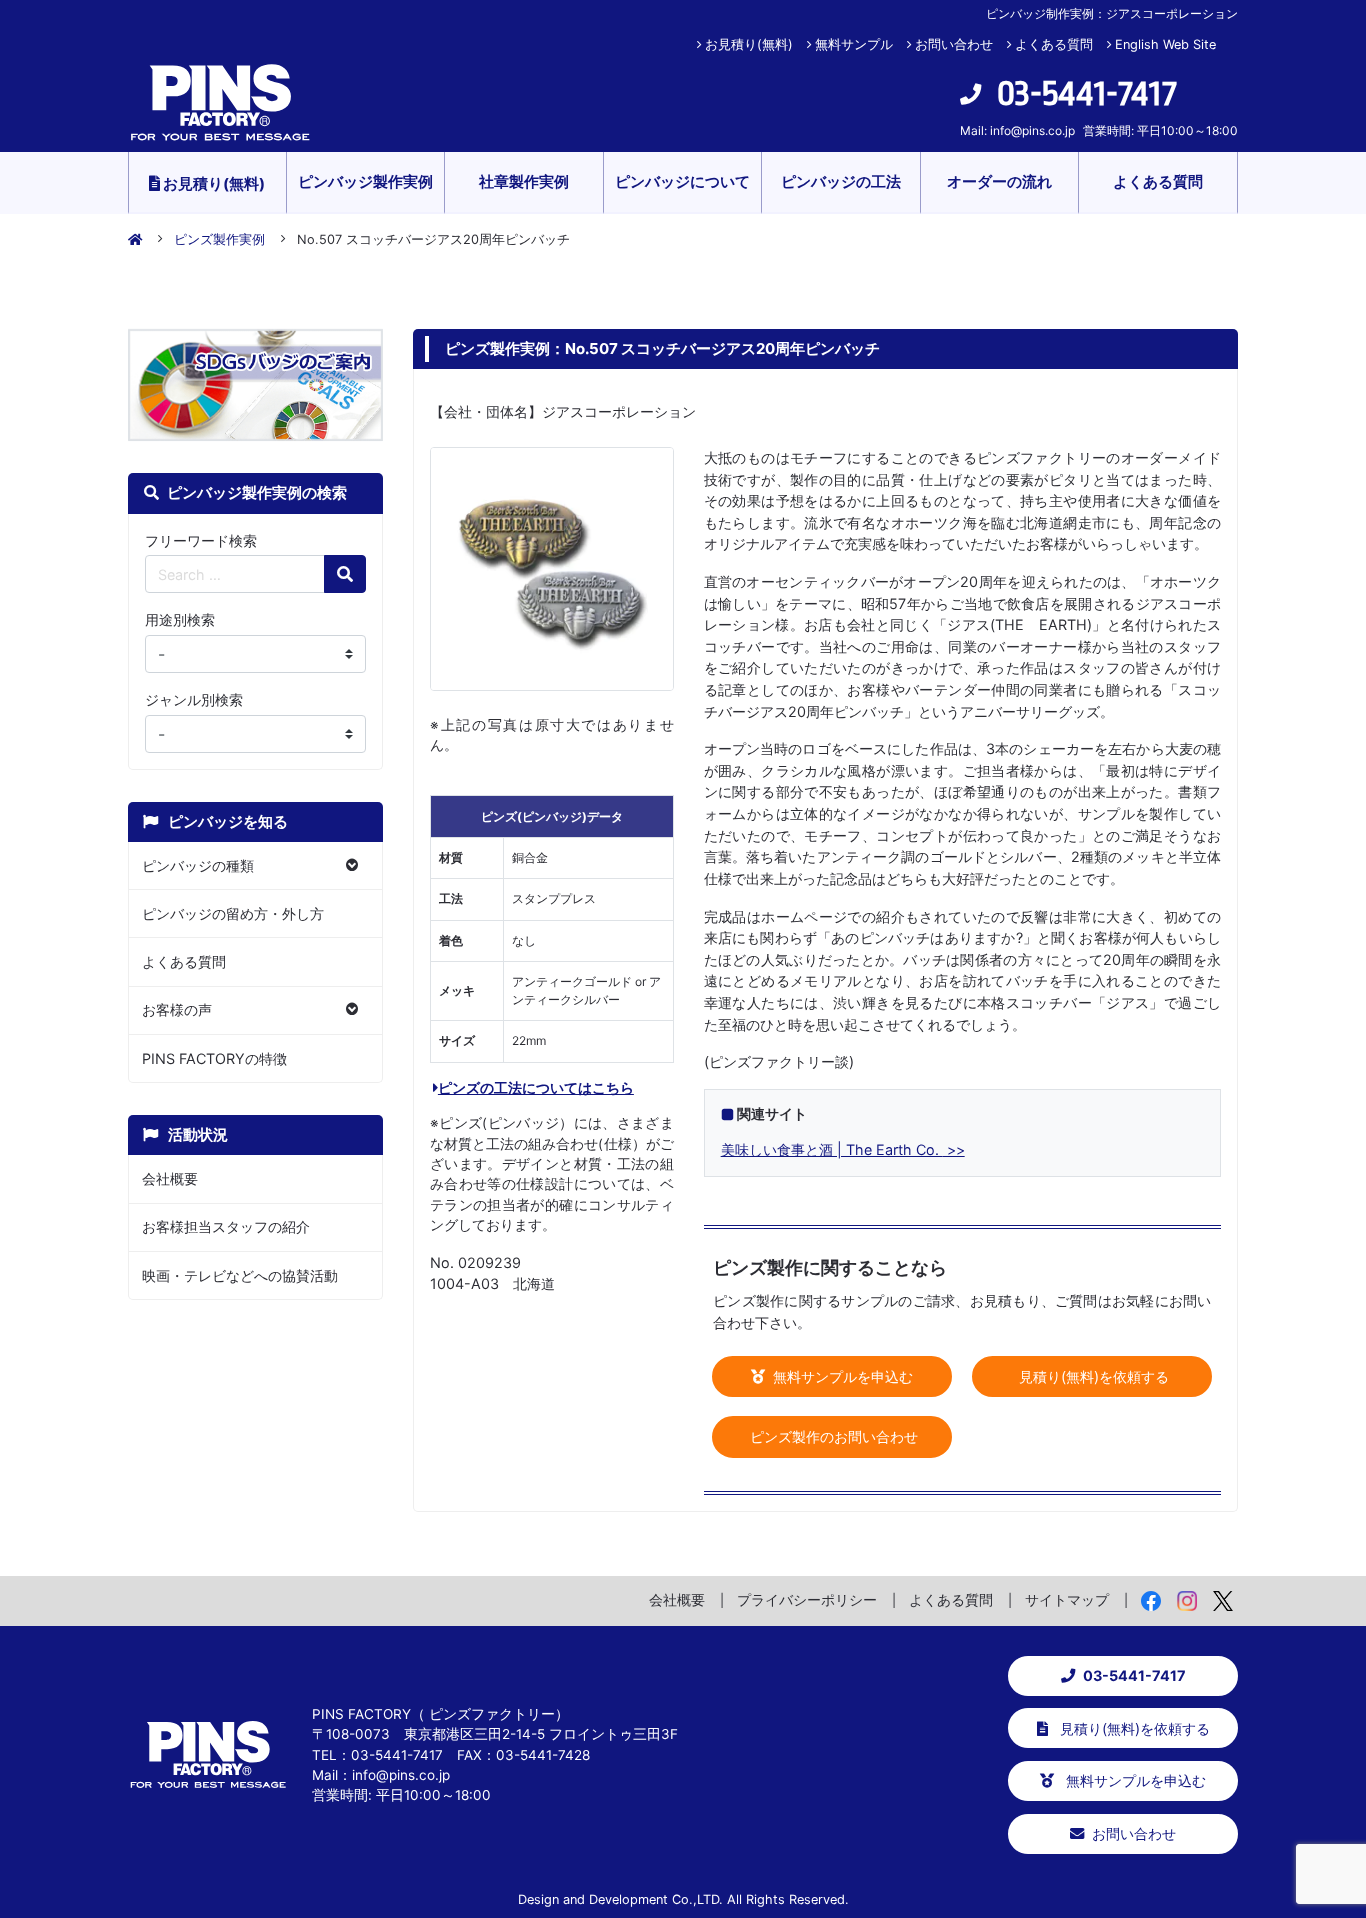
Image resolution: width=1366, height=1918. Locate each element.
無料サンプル (854, 44)
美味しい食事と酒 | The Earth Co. (832, 1149)
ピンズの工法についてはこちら (536, 1087)
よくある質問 (1054, 44)
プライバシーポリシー (807, 1599)
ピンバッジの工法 (841, 181)
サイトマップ (1067, 1599)
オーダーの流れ (999, 181)
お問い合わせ (954, 44)
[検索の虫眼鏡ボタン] (345, 574)
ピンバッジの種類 (198, 865)
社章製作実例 (524, 181)
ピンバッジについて (682, 181)
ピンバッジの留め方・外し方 (233, 913)
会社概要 (170, 1178)
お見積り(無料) (749, 44)
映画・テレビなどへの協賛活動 (240, 1275)
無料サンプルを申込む (841, 1376)
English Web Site (1165, 44)
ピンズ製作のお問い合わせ (832, 1436)
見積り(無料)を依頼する (1092, 1376)
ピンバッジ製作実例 (365, 181)
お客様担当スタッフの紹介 (226, 1226)
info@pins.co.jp (1032, 130)
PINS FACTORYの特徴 (214, 1058)
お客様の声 (177, 1009)
